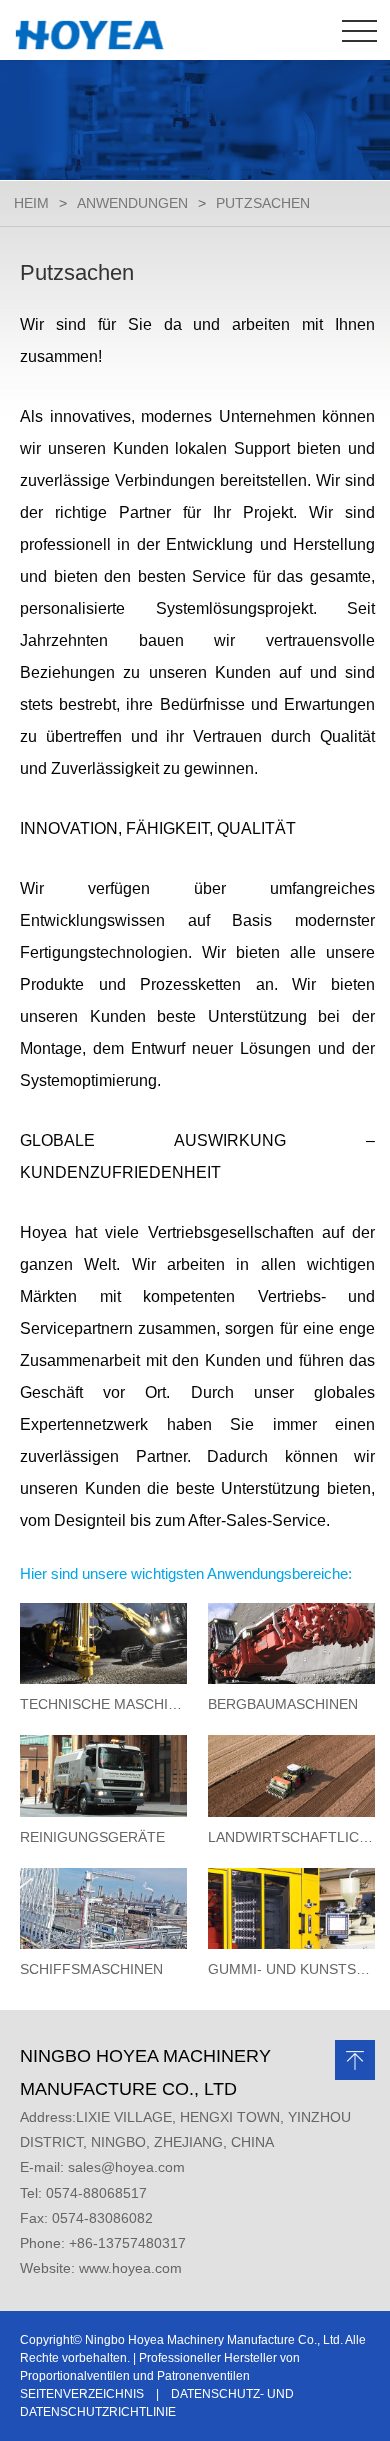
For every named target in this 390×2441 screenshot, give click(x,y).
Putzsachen (263, 203)
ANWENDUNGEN (132, 203)
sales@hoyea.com (126, 2167)
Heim (31, 203)
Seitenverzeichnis (82, 2394)
